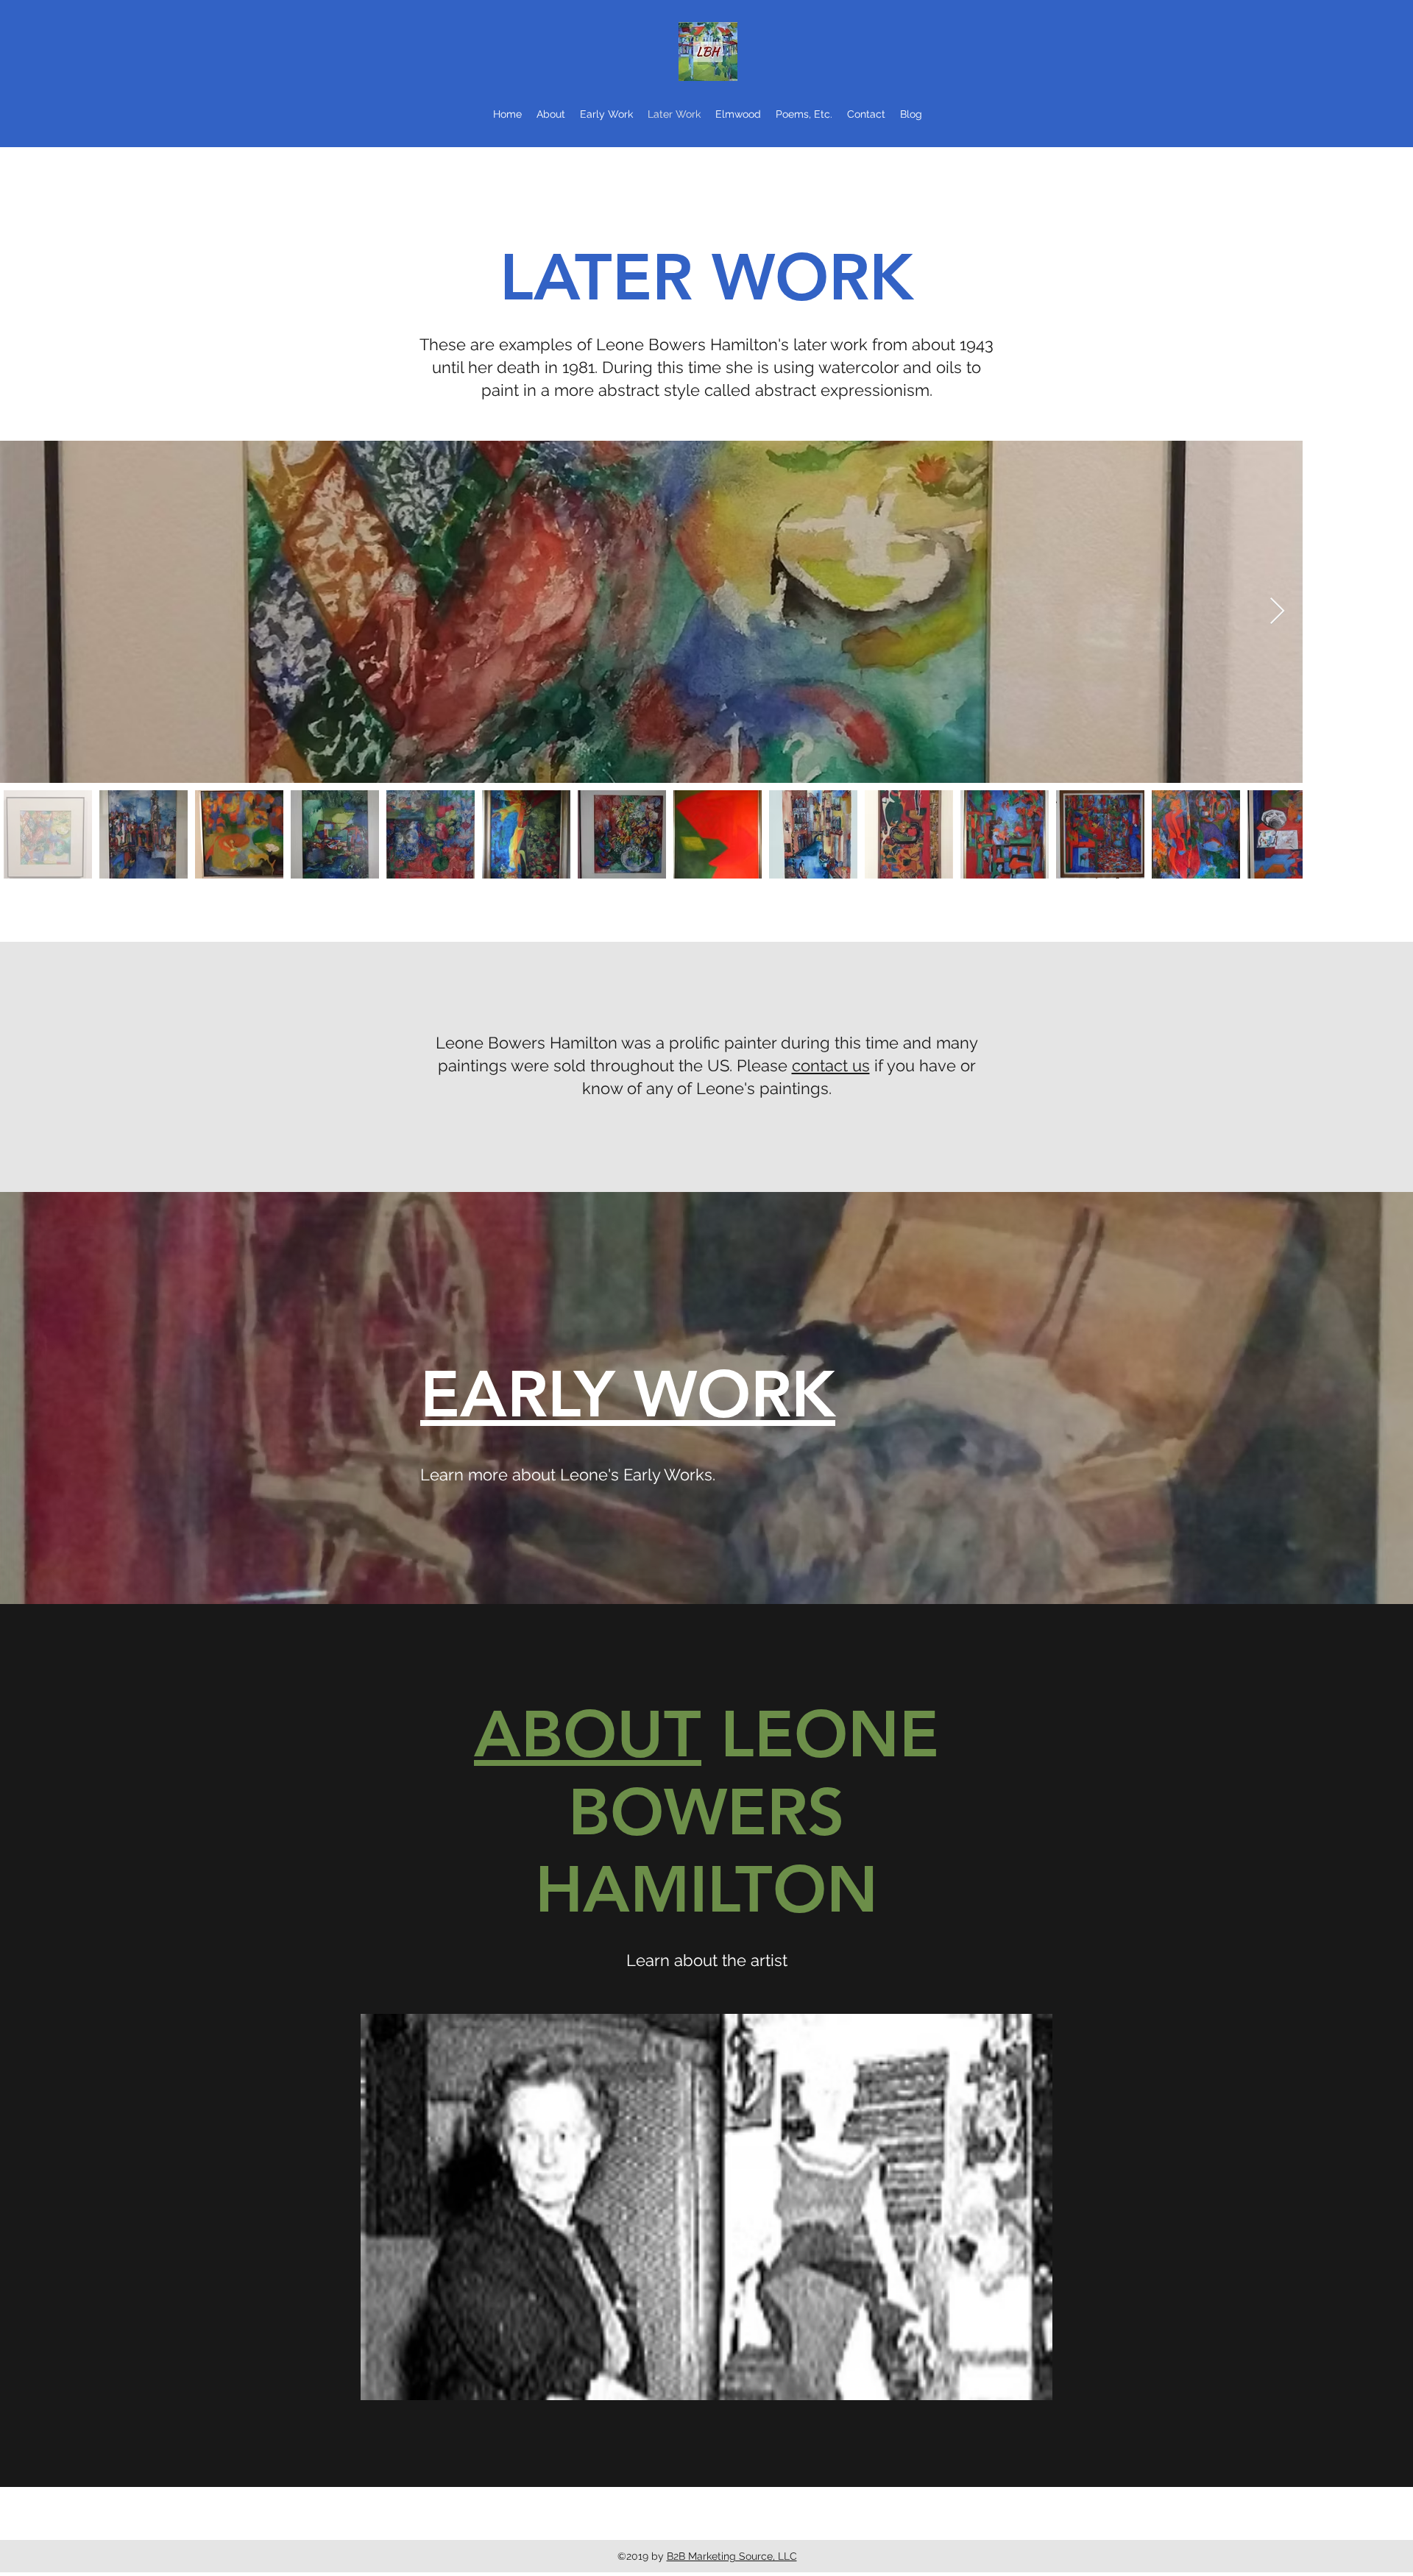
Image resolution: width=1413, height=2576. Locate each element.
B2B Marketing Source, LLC (732, 2556)
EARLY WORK (628, 1394)
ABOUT (588, 1734)
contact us (831, 1065)
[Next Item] (1277, 612)
